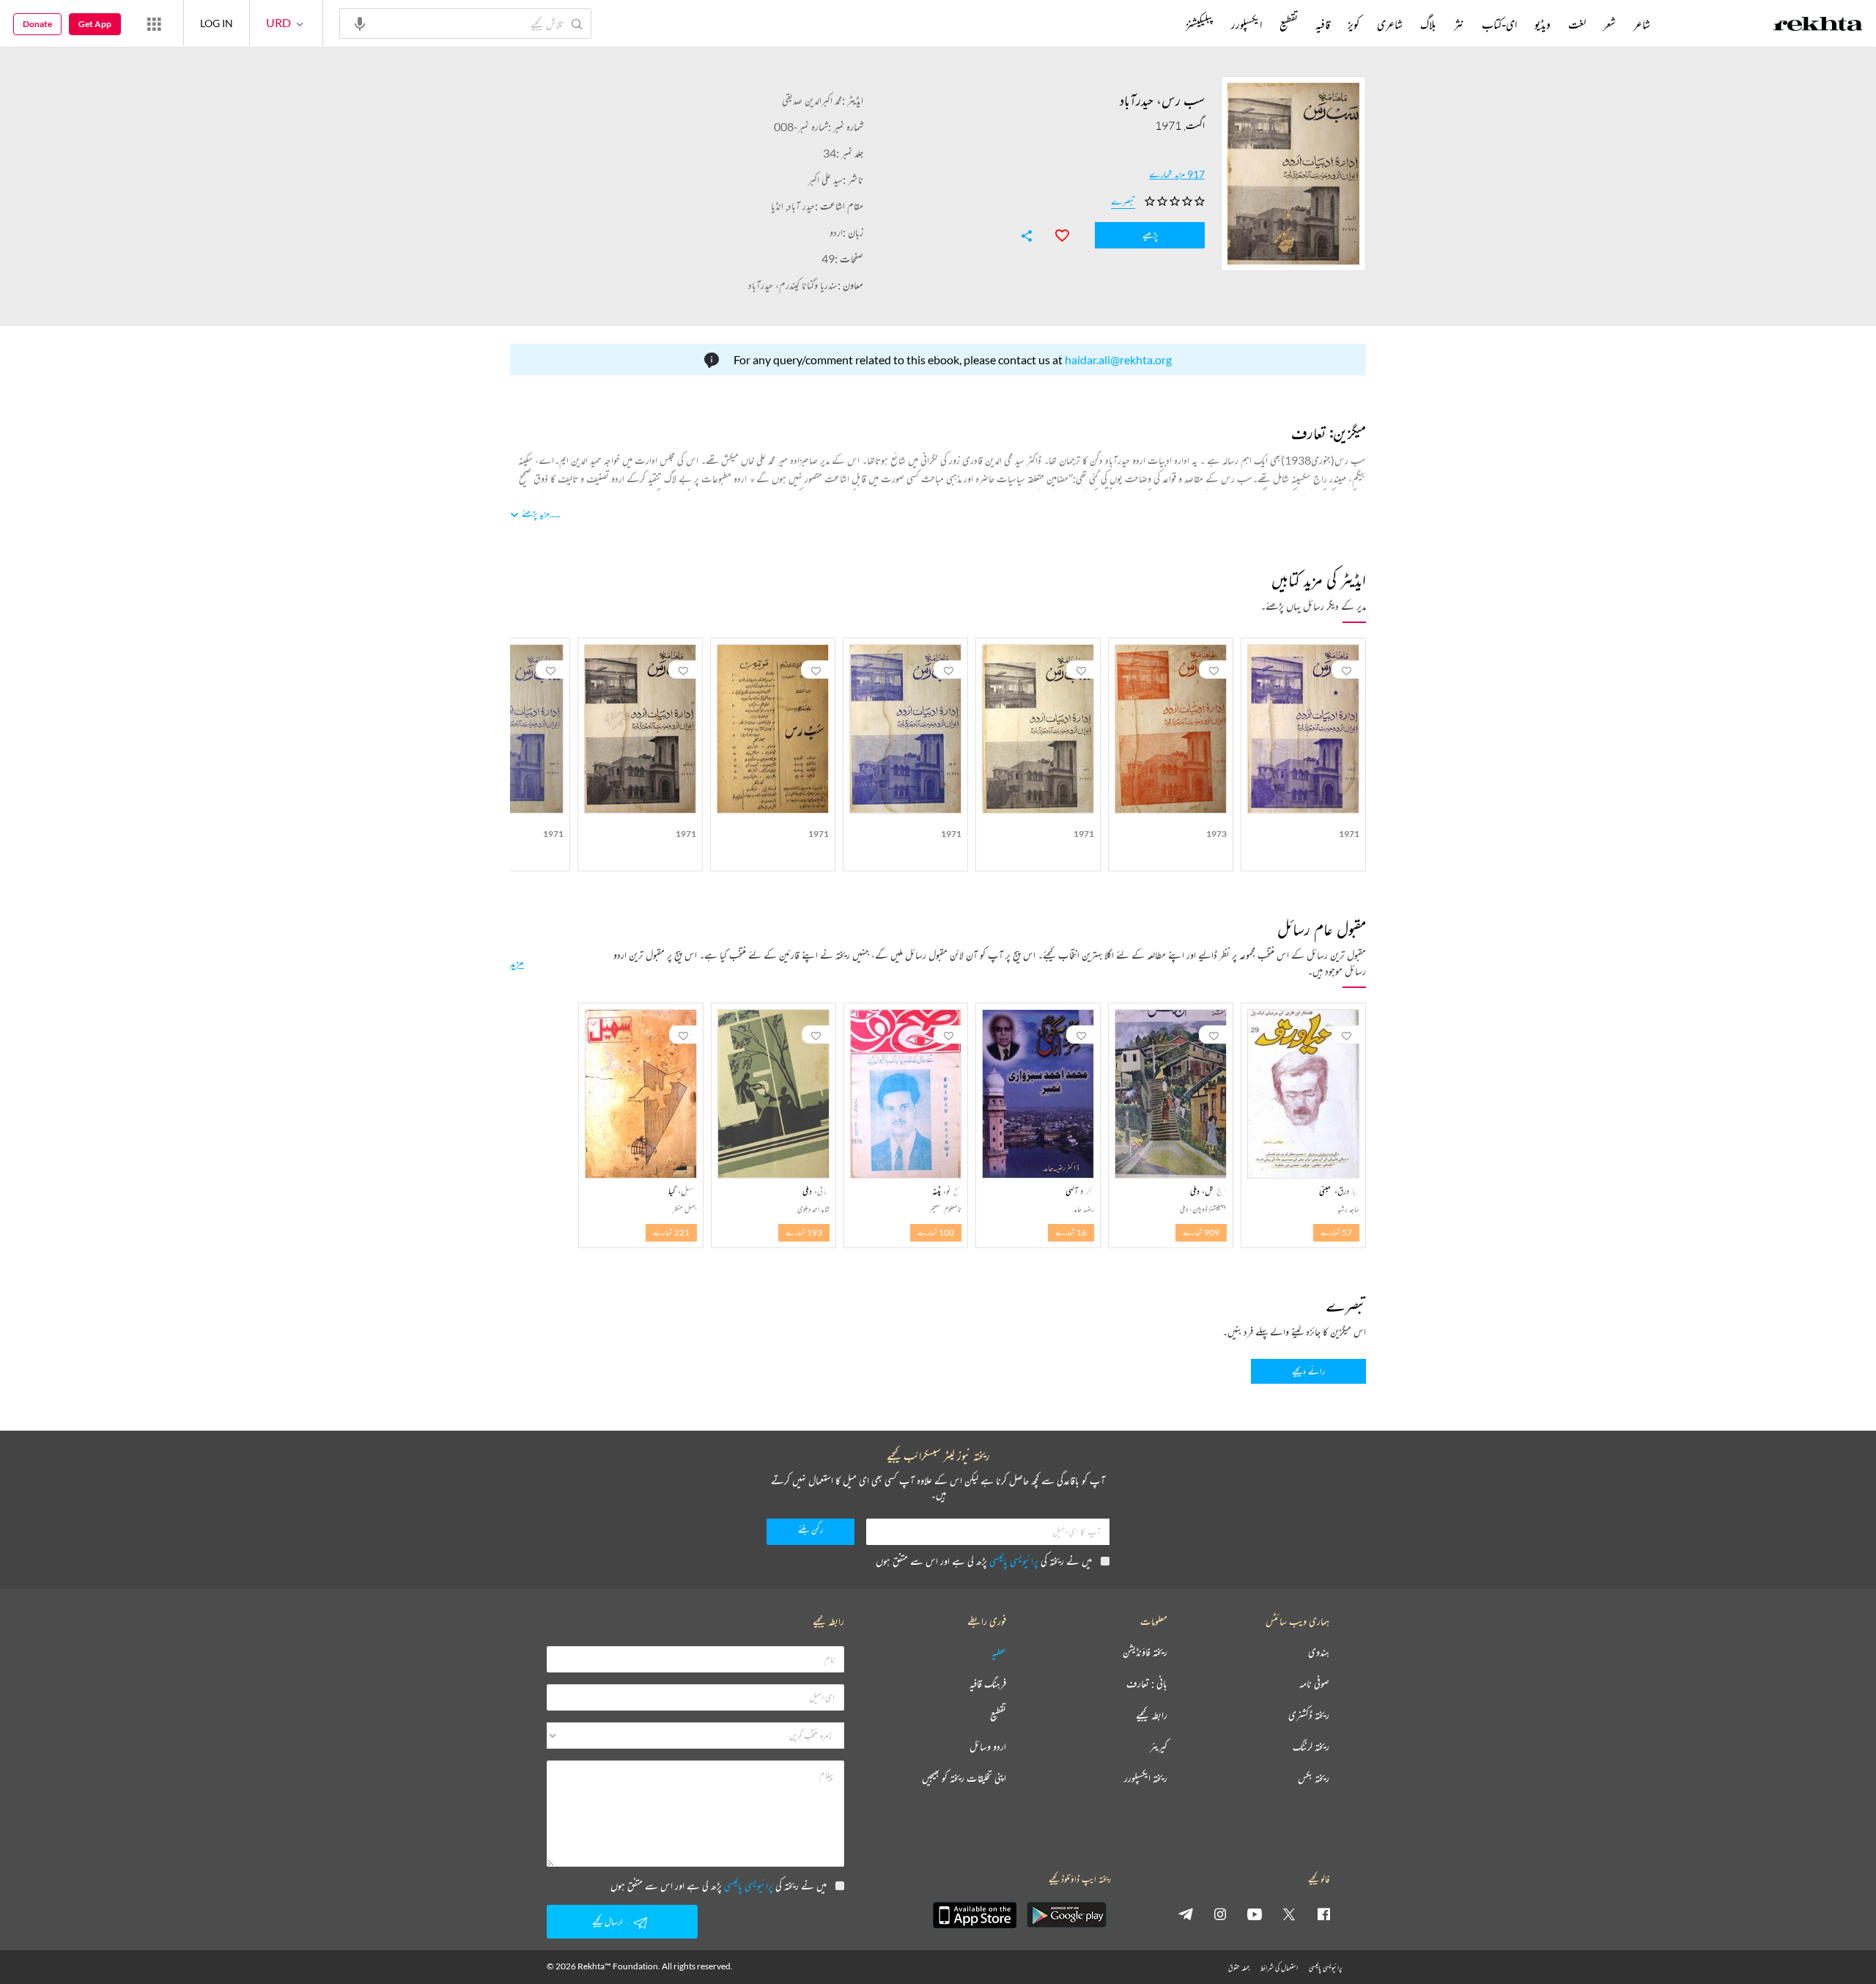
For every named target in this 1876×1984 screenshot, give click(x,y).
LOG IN (217, 23)
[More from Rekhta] (154, 23)
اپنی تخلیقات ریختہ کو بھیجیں (964, 1778)
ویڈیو (1543, 24)
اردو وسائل (988, 1747)
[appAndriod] (1066, 1915)
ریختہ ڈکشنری (1309, 1715)
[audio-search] (360, 23)
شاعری (1390, 24)
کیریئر (1159, 1747)
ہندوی (1319, 1652)
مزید (517, 962)
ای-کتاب (1499, 24)
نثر (1459, 24)
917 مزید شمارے (1177, 174)
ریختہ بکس (1314, 1778)
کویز (1354, 24)
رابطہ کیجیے (1152, 1715)
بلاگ (1428, 24)
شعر (1610, 24)
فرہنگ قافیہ (988, 1684)
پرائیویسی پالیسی (1014, 1561)
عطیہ (999, 1652)
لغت (1577, 24)
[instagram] (1220, 1914)
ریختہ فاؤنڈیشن (1145, 1652)
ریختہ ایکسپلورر (1146, 1778)
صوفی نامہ (1314, 1684)
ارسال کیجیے (608, 1921)
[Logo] (1818, 26)
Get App (95, 24)
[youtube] (1255, 1914)
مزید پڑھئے (536, 513)
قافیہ (1323, 24)
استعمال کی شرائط (1279, 1968)
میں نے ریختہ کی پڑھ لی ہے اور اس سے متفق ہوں (984, 1561)
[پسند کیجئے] (1055, 234)
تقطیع (1289, 24)
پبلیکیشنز (1200, 24)
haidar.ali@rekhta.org (1118, 359)
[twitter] (1289, 1914)
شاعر (1642, 24)
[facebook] (1323, 1914)
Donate (37, 24)
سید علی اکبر (826, 179)
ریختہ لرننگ (1311, 1747)
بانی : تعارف (1147, 1684)
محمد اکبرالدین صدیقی (812, 100)
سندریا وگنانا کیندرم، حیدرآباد (793, 285)
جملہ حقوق (1239, 1968)
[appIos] (975, 1915)
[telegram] (1186, 1914)
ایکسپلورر (1247, 24)
